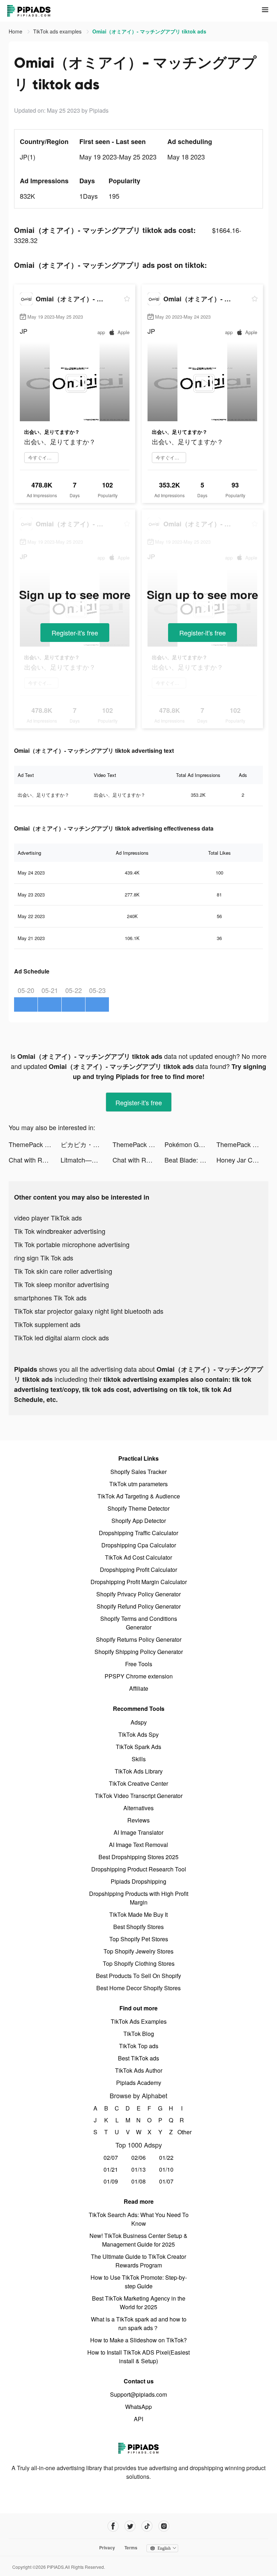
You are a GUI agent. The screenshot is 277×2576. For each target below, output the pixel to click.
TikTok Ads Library (139, 1771)
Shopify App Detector (139, 1521)
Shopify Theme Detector (138, 1508)
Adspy (139, 1722)
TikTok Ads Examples (139, 2021)
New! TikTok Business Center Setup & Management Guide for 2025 (138, 2240)
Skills (139, 1759)
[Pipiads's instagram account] (164, 2526)
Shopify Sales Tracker (138, 1472)
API (138, 2419)
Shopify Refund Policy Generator (139, 1606)
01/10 (166, 2169)
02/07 (111, 2157)
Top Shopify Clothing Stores (139, 1963)
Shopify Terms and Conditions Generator (139, 1623)
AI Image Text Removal (138, 1845)
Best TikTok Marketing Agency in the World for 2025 (139, 2303)
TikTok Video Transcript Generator (139, 1796)
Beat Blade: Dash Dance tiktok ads (190, 1160)
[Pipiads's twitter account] (130, 2526)
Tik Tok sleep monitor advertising (61, 1284)
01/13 (138, 2169)
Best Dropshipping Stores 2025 (138, 1857)
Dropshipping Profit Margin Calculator (139, 1582)
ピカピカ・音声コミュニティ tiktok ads (87, 1144)
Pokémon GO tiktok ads (190, 1144)
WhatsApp (138, 2407)
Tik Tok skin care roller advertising (63, 1271)
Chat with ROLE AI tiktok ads (35, 1160)
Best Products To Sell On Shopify (138, 1976)
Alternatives (138, 1808)
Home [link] (16, 31)
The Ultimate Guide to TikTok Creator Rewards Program (138, 2261)
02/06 (138, 2157)
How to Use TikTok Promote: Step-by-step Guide (139, 2282)
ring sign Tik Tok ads (44, 1258)
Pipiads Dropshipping (138, 1881)
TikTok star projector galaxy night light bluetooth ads (89, 1311)
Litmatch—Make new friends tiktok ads (87, 1160)
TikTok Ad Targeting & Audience (139, 1496)
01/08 (138, 2181)
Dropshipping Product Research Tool (139, 1869)
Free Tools (139, 1664)
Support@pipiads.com (138, 2394)
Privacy (107, 2548)
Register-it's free (75, 633)
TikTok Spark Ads (138, 1747)
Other (182, 2132)
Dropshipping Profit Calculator (138, 1570)
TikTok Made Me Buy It (138, 1914)
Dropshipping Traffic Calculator (138, 1533)
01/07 (166, 2181)
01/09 (111, 2181)
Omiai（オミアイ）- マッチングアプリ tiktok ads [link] (149, 31)
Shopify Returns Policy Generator (139, 1639)
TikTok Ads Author (139, 2070)
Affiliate (139, 1688)
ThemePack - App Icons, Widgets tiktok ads (35, 1144)
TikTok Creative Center (138, 1783)
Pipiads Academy (139, 2083)
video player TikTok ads (48, 1218)
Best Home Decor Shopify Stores (138, 1988)
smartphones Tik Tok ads (50, 1298)
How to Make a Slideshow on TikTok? (138, 2340)
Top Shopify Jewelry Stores (138, 1951)
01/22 (166, 2157)
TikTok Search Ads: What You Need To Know (139, 2219)
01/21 (111, 2169)
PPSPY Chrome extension (139, 1676)
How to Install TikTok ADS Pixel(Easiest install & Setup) (138, 2357)
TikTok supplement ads (47, 1324)
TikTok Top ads (139, 2046)
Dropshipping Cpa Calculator (139, 1545)
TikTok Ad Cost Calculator (138, 1557)
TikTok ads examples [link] (58, 31)
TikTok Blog (139, 2034)
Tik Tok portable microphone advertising (72, 1244)
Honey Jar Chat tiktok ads (242, 1160)
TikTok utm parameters (138, 1484)
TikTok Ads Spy (138, 1734)
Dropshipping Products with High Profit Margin (139, 1898)
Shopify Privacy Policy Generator (138, 1594)
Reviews (138, 1820)
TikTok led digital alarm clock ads (61, 1338)
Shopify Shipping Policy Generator (139, 1652)
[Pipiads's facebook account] (113, 2526)
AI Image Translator (138, 1832)
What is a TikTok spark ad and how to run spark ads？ (139, 2323)
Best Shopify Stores (138, 1927)
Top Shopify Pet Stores (139, 1939)
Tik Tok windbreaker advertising (60, 1231)
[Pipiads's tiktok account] (147, 2526)
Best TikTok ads (138, 2058)
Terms (131, 2548)
